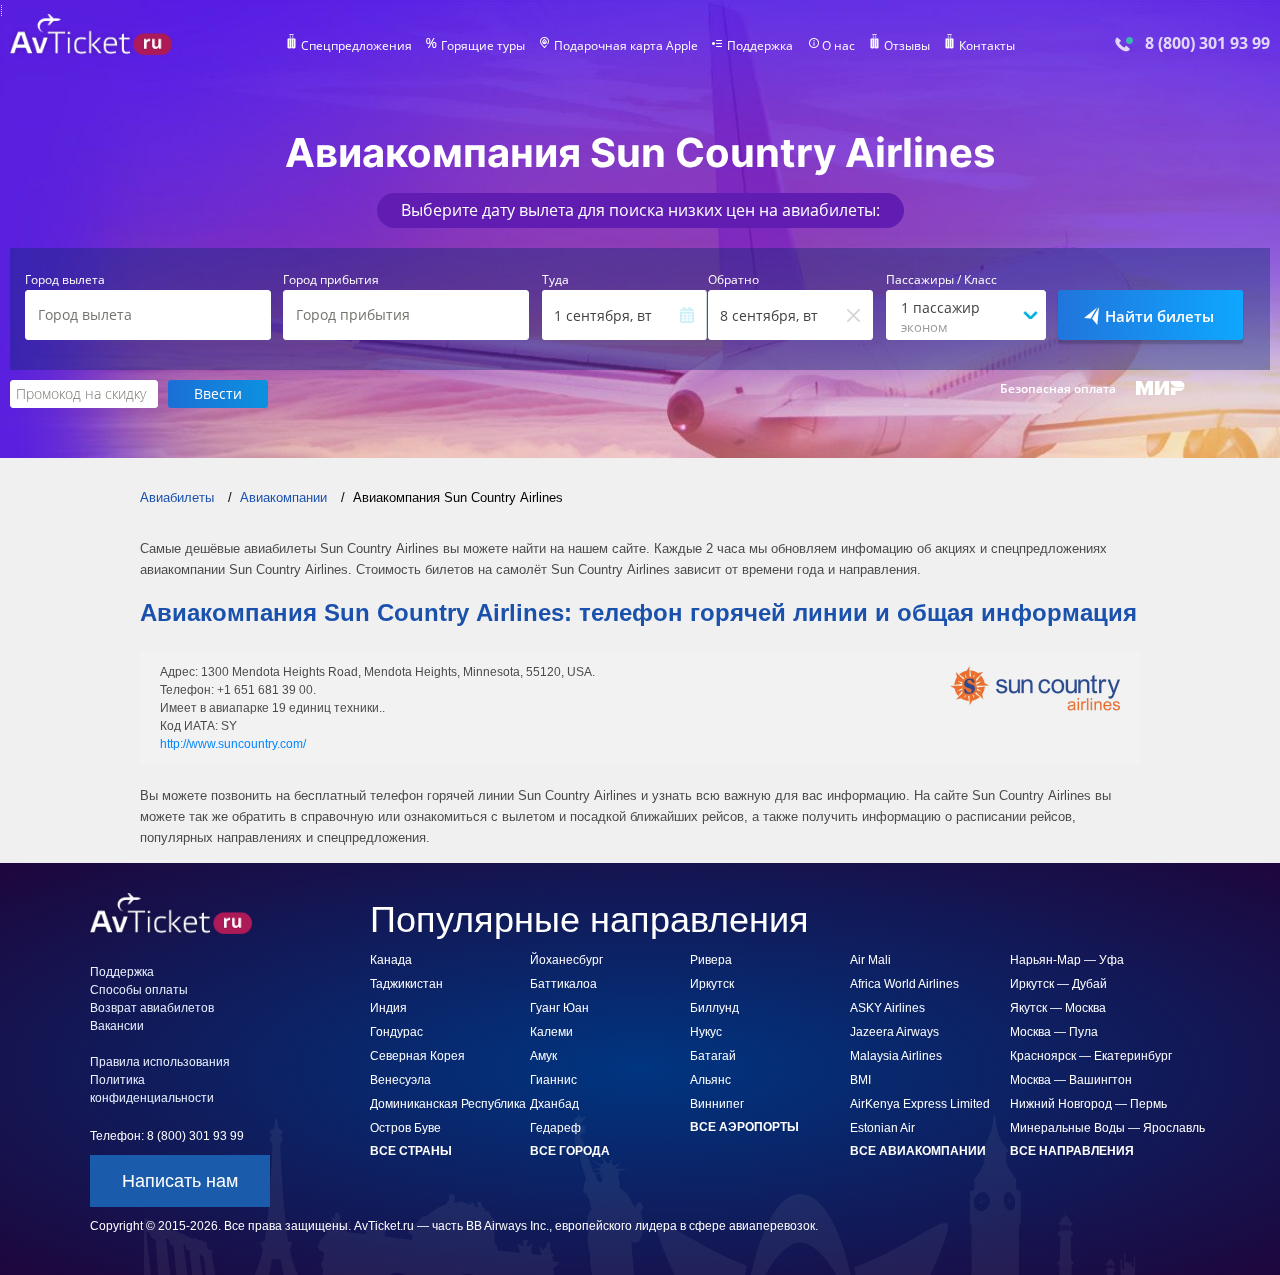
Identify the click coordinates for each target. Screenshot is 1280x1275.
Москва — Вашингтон (1071, 1080)
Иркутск (712, 984)
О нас (838, 46)
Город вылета (65, 280)
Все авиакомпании (918, 1151)
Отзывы (907, 46)
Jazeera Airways (894, 1032)
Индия (388, 1008)
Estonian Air (882, 1128)
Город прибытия (331, 280)
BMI (860, 1080)
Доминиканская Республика (448, 1104)
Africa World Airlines (904, 984)
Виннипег (717, 1104)
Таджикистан (406, 984)
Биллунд (714, 1008)
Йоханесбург (566, 960)
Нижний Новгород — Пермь (1088, 1104)
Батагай (713, 1056)
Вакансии (117, 1026)
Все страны (411, 1151)
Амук (543, 1056)
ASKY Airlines (887, 1008)
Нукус (706, 1032)
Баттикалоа (563, 984)
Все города (570, 1151)
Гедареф (555, 1128)
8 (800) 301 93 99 (1207, 43)
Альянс (710, 1080)
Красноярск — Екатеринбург (1091, 1056)
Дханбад (554, 1104)
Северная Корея (417, 1056)
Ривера (711, 960)
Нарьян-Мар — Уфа (1067, 960)
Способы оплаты (139, 990)
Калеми (551, 1032)
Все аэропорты (744, 1127)
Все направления (1072, 1151)
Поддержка (760, 46)
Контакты (987, 46)
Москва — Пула (1054, 1032)
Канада (391, 960)
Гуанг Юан (559, 1008)
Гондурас (396, 1032)
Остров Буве (405, 1128)
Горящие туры (483, 46)
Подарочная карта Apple (626, 46)
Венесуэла (400, 1080)
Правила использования (160, 1062)
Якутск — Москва (1058, 1008)
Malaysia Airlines (896, 1056)
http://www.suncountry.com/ (233, 744)
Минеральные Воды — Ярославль (1107, 1128)
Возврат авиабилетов (152, 1008)
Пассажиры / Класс (941, 280)
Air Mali (870, 960)
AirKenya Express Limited (920, 1104)
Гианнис (553, 1080)
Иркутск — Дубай (1058, 984)
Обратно (733, 280)
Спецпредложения (356, 46)
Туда (555, 280)
